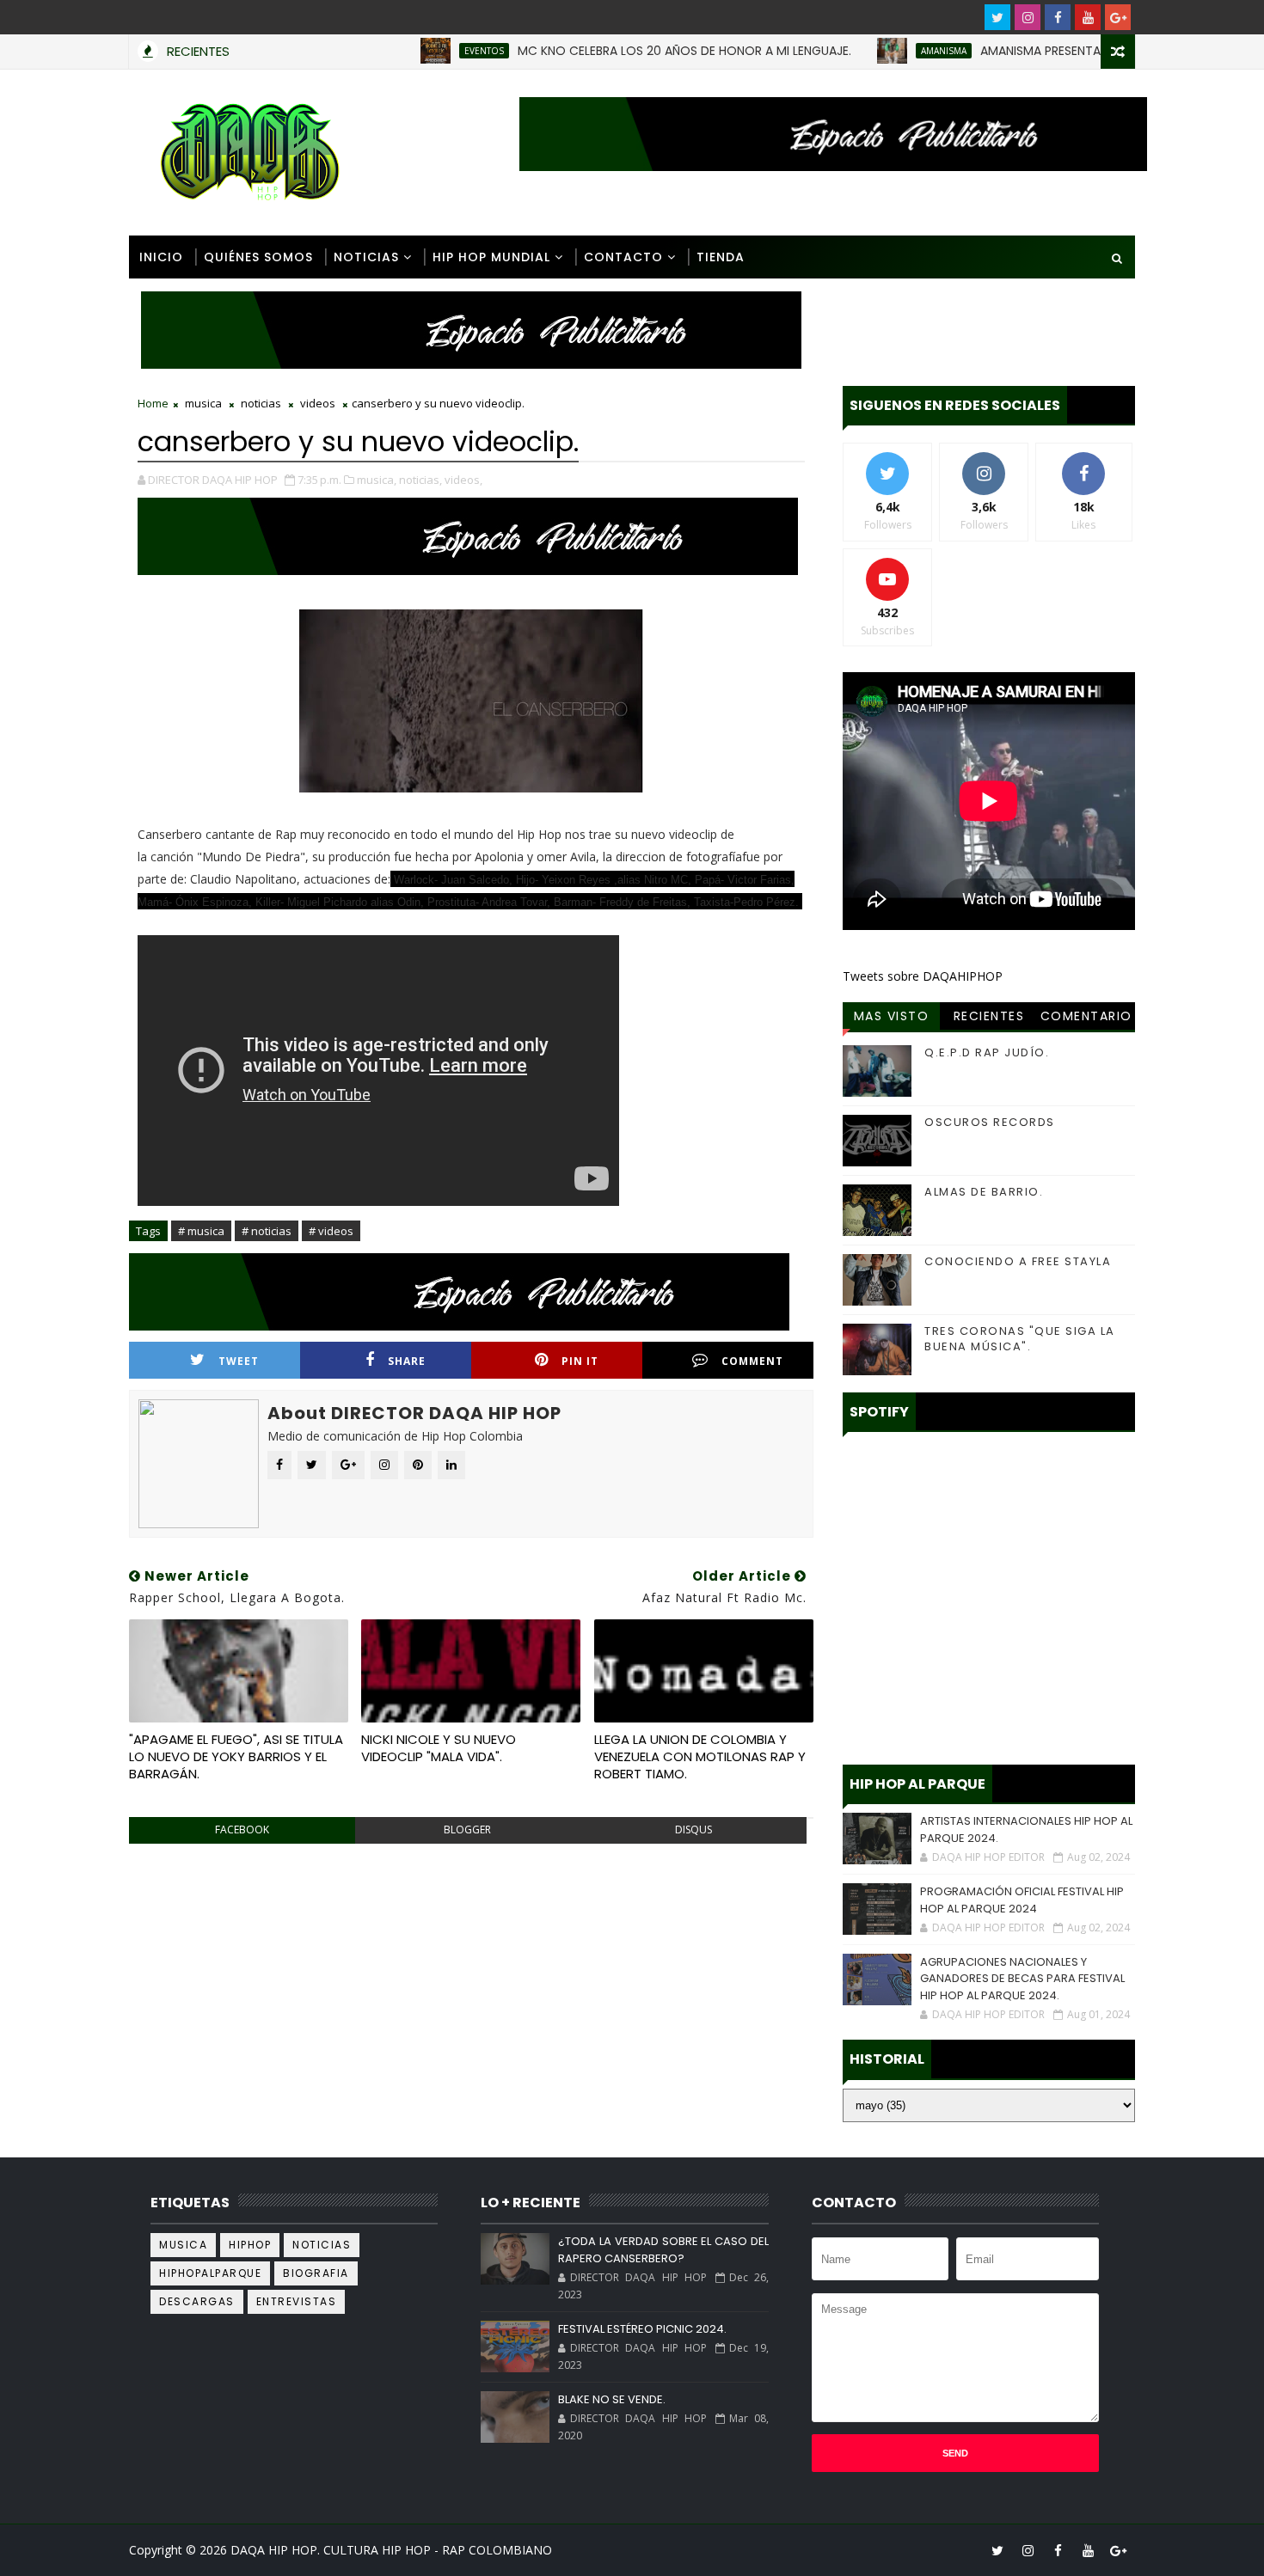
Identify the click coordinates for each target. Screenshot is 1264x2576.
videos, (463, 480)
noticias (261, 403)
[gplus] (1118, 17)
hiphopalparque (210, 2273)
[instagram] (1028, 17)
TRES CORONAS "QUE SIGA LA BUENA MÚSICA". (1020, 1339)
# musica (201, 1231)
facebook (242, 1830)
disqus (693, 1830)
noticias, (420, 480)
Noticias (366, 257)
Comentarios (1086, 1019)
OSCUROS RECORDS (990, 1122)
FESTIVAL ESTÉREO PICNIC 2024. (642, 2329)
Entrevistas (297, 2301)
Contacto (623, 257)
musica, (377, 480)
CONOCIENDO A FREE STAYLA (1018, 1261)
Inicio (161, 257)
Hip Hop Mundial (491, 257)
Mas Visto (892, 1016)
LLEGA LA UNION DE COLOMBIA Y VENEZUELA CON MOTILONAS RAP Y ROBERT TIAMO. (700, 1757)
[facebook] (1058, 17)
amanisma (893, 51)
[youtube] (1088, 17)
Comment (752, 1361)
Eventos (433, 51)
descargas (197, 2301)
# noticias (267, 1231)
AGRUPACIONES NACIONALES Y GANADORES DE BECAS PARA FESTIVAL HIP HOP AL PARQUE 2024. (1022, 1979)
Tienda (721, 257)
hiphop (250, 2245)
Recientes (989, 1016)
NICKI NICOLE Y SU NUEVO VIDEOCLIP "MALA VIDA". (439, 1748)
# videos (331, 1231)
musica (203, 403)
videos (318, 403)
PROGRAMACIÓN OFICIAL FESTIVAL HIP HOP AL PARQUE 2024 (1022, 1900)
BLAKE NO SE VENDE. (612, 2399)
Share (407, 1361)
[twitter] (997, 17)
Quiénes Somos (258, 257)
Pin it (580, 1361)
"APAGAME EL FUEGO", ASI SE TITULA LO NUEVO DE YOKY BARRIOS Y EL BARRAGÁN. (236, 1757)
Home (153, 403)
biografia (316, 2273)
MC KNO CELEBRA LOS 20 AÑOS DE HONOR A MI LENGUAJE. (634, 51)
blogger (467, 1830)
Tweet (239, 1361)
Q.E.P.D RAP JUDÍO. (987, 1052)
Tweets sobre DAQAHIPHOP (923, 976)
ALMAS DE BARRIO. (984, 1192)
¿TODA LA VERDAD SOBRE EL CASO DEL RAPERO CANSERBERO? (663, 2250)
